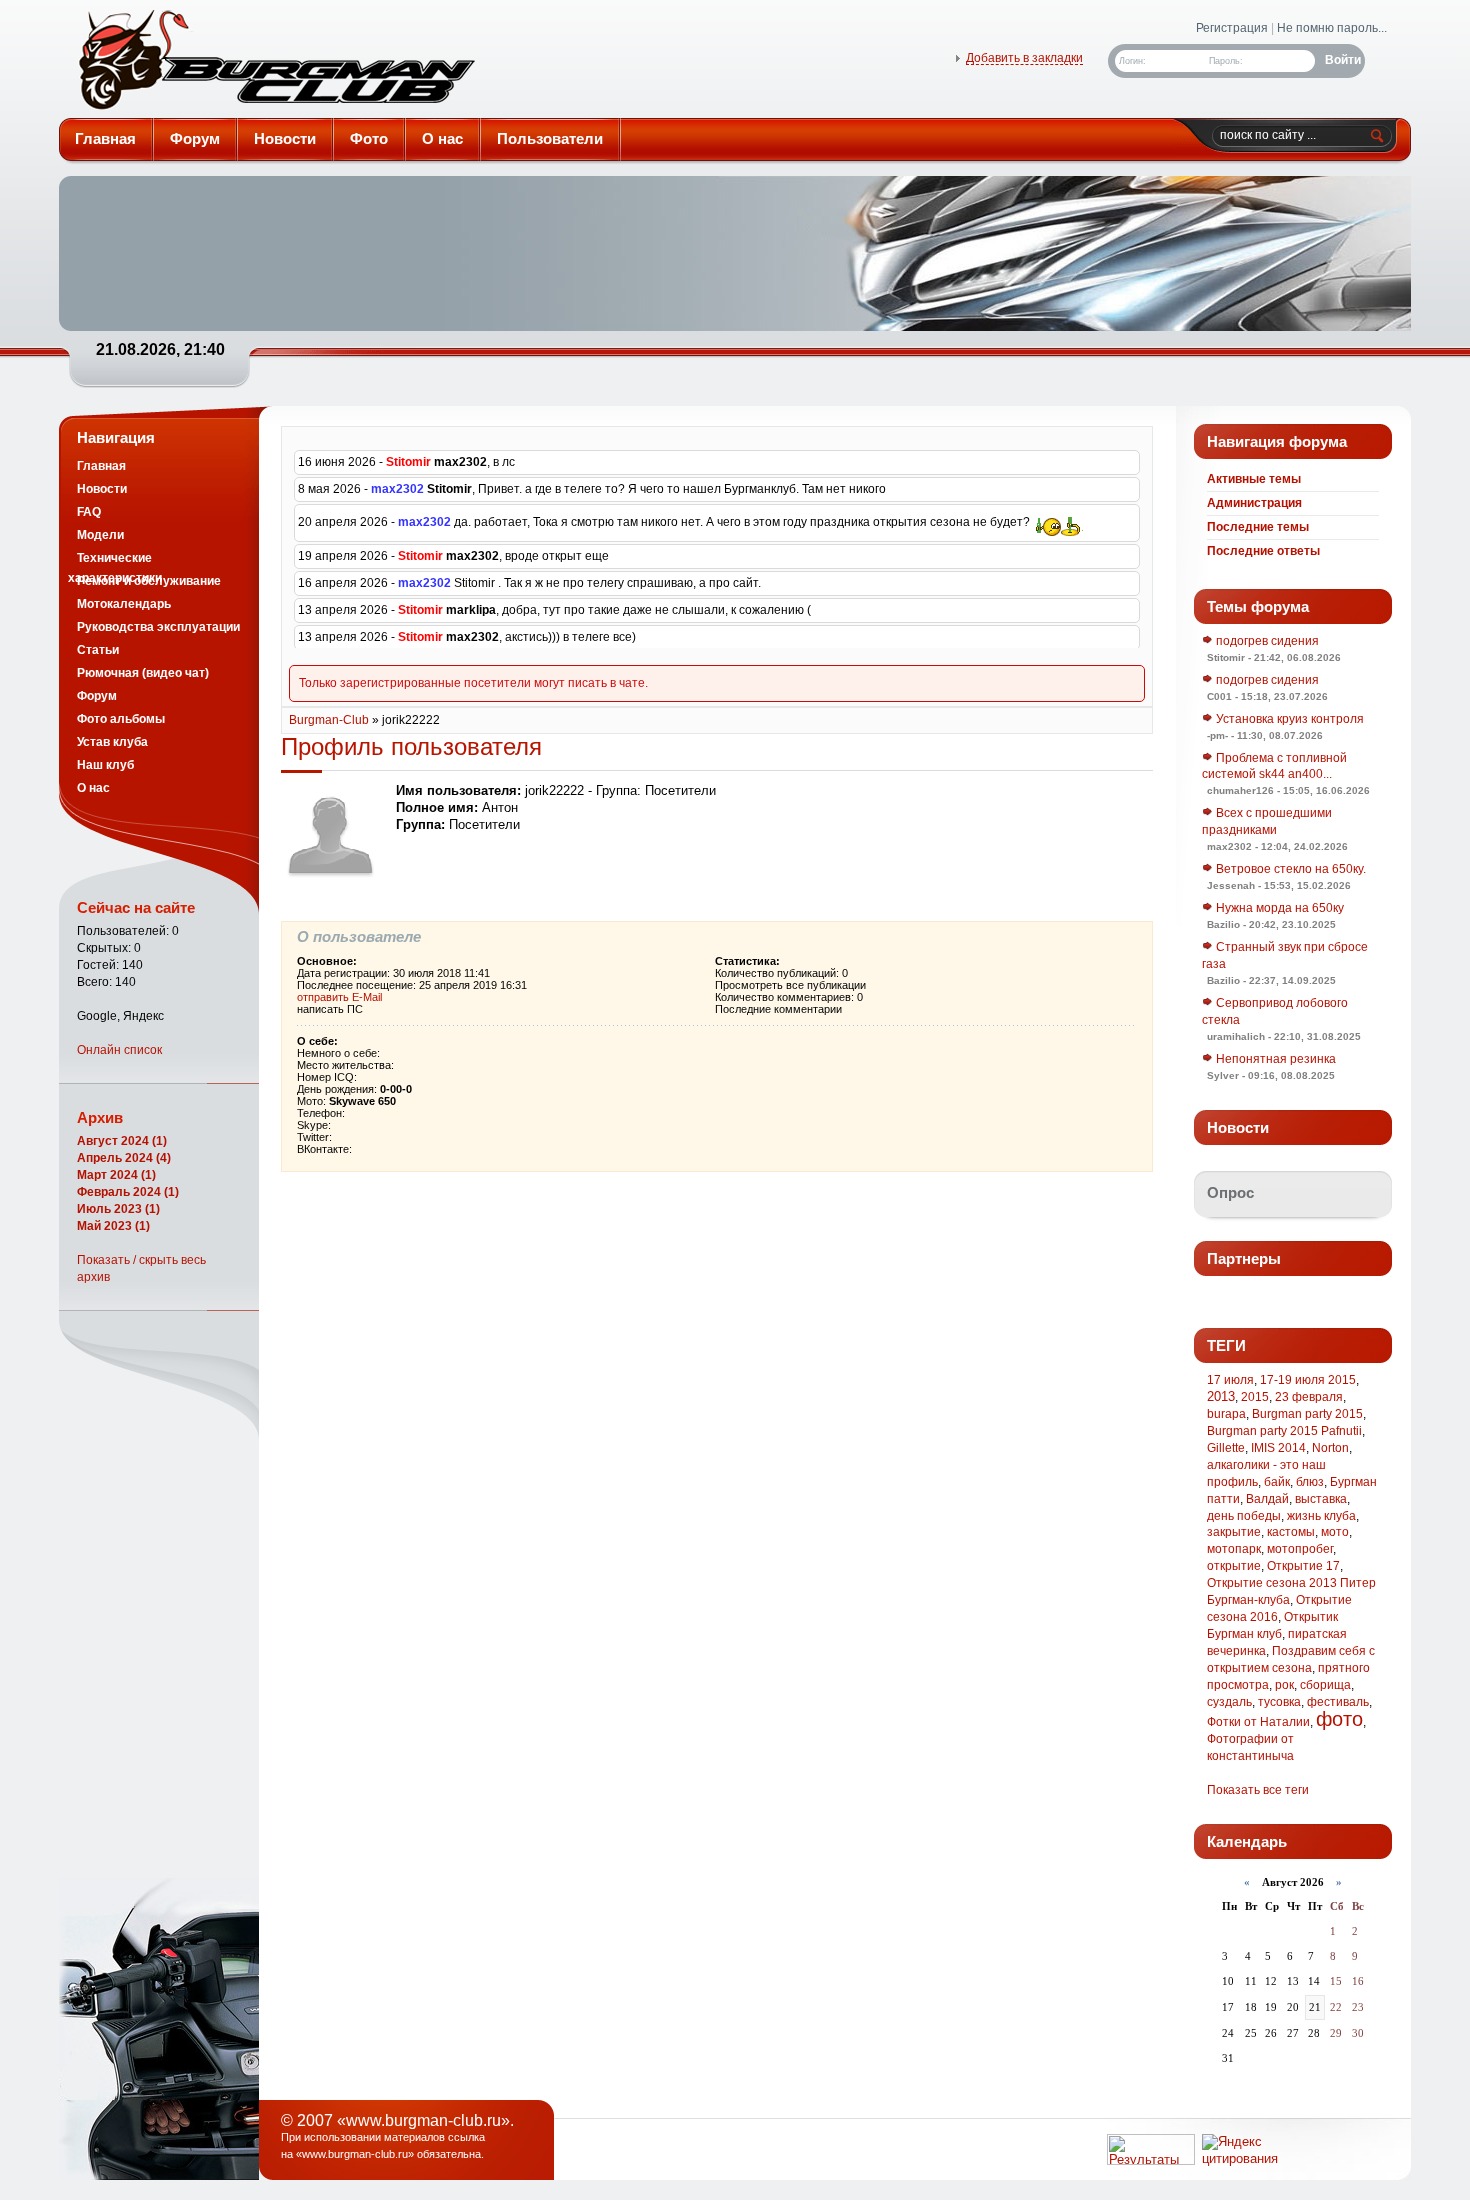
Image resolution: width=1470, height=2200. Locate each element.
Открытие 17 (1303, 1566)
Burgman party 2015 (1307, 1414)
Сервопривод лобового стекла (1275, 1011)
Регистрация (1232, 28)
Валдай (1267, 1499)
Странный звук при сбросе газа (1285, 955)
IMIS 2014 (1278, 1448)
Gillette (1226, 1448)
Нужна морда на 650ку (1278, 908)
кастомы (1291, 1532)
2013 (1221, 1397)
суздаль (1229, 1702)
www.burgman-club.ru (355, 2154)
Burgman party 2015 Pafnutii (1284, 1431)
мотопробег (1300, 1549)
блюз (1310, 1482)
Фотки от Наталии (1258, 1722)
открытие (1234, 1566)
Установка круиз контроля (1288, 719)
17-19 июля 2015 (1308, 1380)
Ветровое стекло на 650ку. (1289, 869)
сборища (1325, 1685)
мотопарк (1234, 1549)
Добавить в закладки (1024, 58)
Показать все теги (1258, 1790)
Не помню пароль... (1332, 28)
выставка (1321, 1499)
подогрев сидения (1266, 641)
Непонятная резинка (1274, 1059)
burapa (1226, 1414)
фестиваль (1338, 1702)
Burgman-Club (329, 720)
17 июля (1230, 1380)
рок (1284, 1685)
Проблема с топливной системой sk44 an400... (1274, 766)
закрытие (1234, 1532)
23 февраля (1309, 1397)
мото (1335, 1532)
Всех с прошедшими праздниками (1267, 821)
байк (1277, 1482)
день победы (1244, 1516)
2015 (1255, 1397)
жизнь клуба (1321, 1516)
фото (1339, 1719)
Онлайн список (119, 1050)
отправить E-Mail (339, 997)
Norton (1330, 1448)
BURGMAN (275, 64)
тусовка (1279, 1702)
